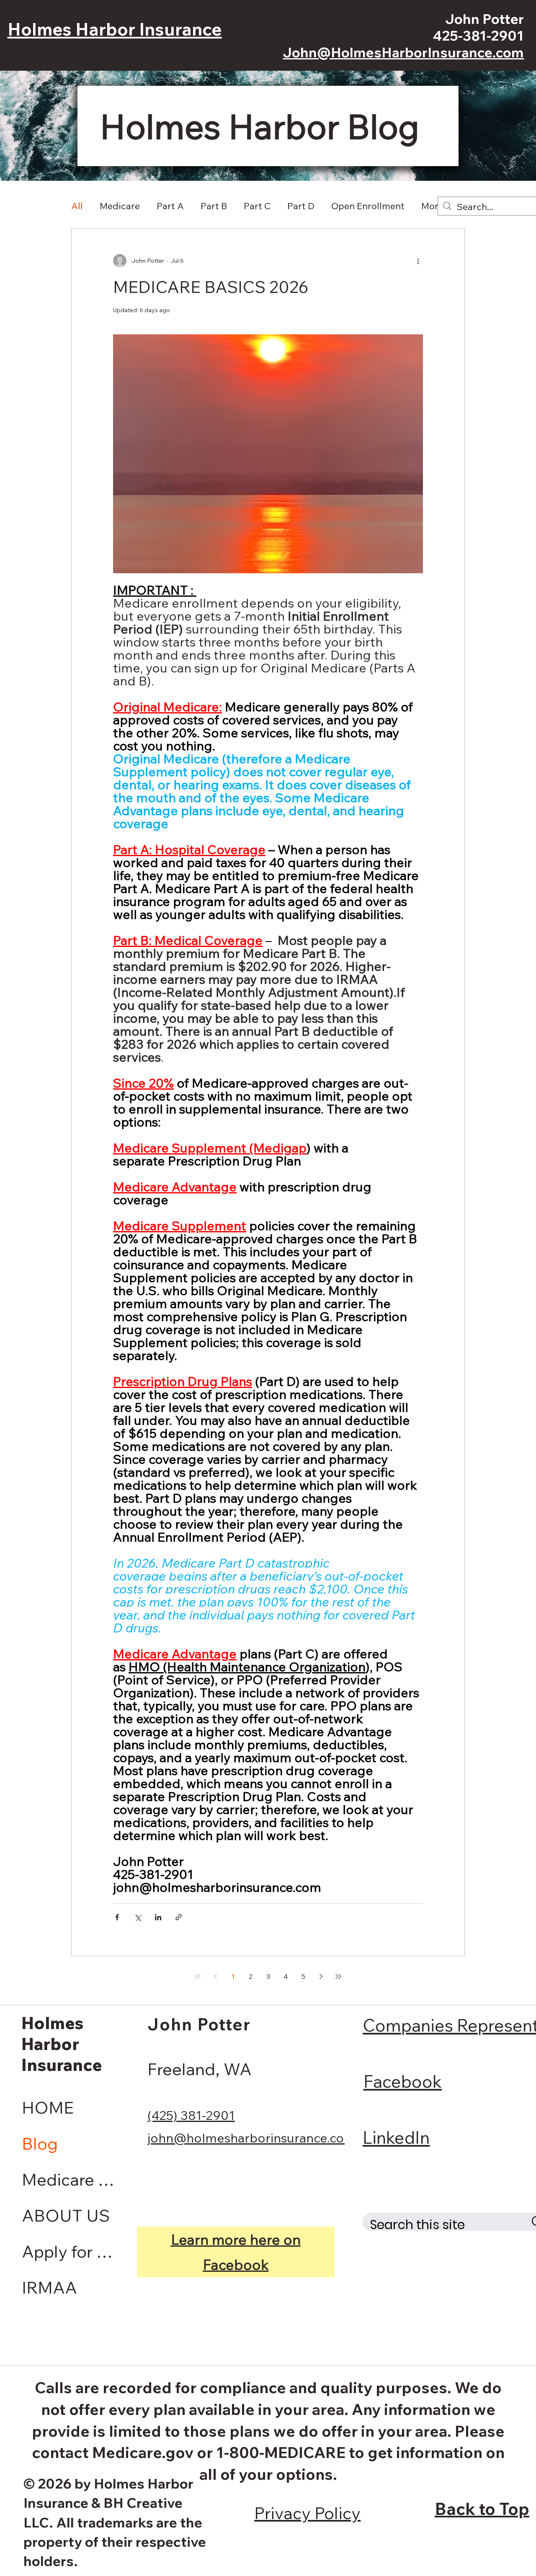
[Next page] (321, 1976)
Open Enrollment (368, 206)
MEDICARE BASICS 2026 (211, 287)
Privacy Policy (307, 2513)
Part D (301, 206)
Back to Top (482, 2509)
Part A (170, 206)
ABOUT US (66, 2215)
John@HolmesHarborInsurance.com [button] (403, 52)
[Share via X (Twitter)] (138, 1917)
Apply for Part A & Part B (71, 2251)
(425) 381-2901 (191, 2115)
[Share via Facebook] (117, 1917)
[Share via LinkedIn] (158, 1917)
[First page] (198, 1976)
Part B (214, 206)
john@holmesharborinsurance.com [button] (251, 2138)
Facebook (403, 2081)
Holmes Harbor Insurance (115, 29)
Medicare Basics (71, 2179)
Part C (257, 206)
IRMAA (49, 2287)
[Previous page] (215, 1976)
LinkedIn (396, 2137)
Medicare (120, 206)
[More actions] (418, 261)
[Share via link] (179, 1917)
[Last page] (338, 1976)
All (77, 206)
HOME (48, 2107)
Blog (40, 2143)
